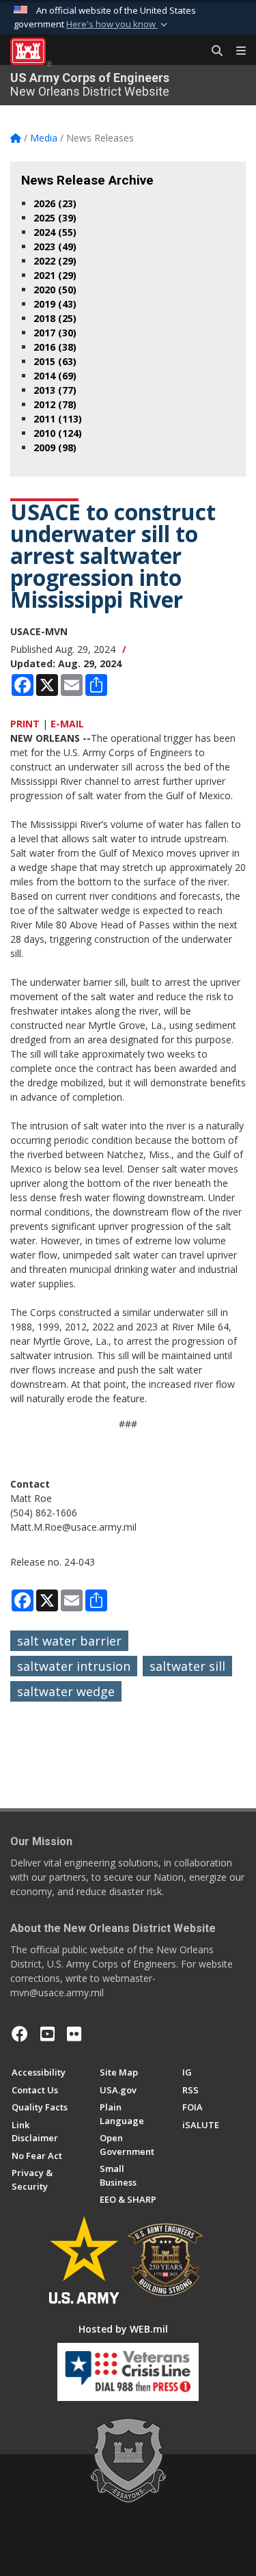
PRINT (25, 724)
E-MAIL (67, 724)
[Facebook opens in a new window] (20, 2034)
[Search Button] (212, 51)
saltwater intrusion (74, 1666)
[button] (118, 25)
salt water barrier (69, 1641)
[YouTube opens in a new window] (47, 2034)
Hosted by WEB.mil (123, 2329)
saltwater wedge (66, 1691)
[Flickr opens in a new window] (74, 2034)
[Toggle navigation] (236, 51)
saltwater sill (187, 1666)
